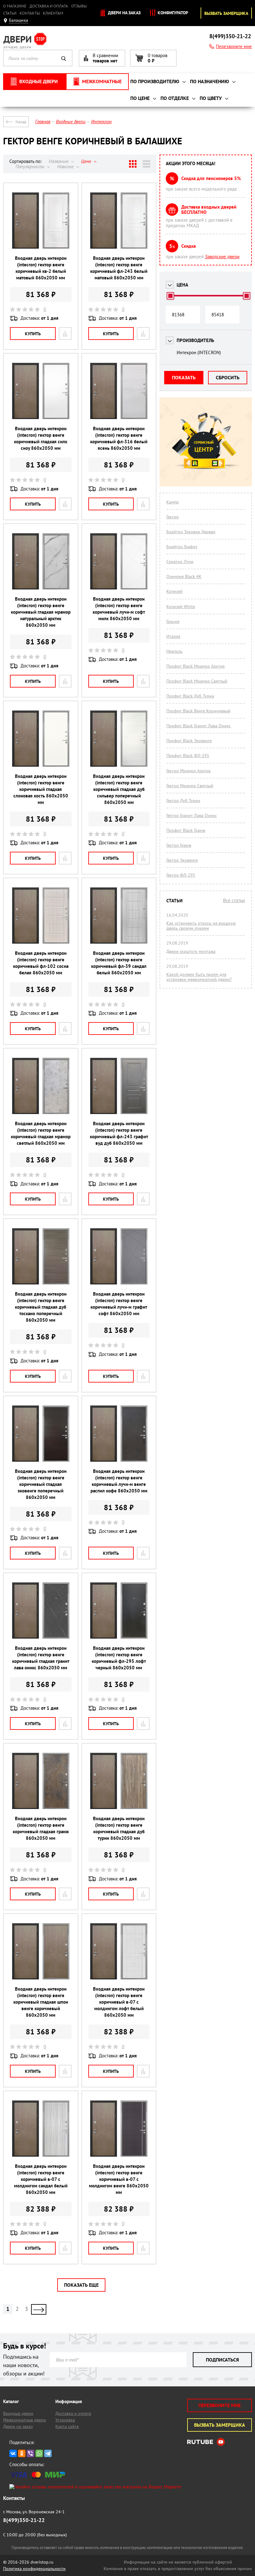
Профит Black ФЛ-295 (188, 756)
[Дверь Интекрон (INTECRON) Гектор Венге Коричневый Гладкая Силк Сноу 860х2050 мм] (41, 390)
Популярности (31, 167)
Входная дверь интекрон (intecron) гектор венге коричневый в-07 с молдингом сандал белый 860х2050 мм (41, 2179)
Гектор (173, 517)
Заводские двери (222, 257)
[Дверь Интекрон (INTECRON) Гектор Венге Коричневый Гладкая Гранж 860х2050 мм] (41, 1780)
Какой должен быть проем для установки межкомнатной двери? (199, 977)
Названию (59, 161)
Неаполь (174, 651)
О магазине (15, 6)
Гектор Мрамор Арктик (189, 771)
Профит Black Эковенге (189, 741)
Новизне (66, 167)
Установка (65, 2420)
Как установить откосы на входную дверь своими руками (201, 926)
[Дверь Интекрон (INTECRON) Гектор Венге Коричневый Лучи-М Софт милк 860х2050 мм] (119, 561)
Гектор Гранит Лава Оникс (192, 815)
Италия (173, 636)
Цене (87, 161)
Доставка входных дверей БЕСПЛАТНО (209, 210)
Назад (21, 122)
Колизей (174, 591)
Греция (173, 621)
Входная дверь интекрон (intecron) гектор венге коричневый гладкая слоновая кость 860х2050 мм (41, 789)
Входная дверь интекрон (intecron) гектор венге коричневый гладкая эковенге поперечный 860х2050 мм (41, 1484)
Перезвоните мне (234, 46)
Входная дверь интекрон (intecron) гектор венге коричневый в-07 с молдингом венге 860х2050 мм (119, 2179)
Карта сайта (67, 2426)
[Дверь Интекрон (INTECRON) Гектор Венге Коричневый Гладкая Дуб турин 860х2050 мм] (119, 1780)
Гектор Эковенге (182, 860)
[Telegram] (48, 2453)
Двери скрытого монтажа (191, 951)
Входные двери (18, 2413)
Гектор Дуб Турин (183, 801)
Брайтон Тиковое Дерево (191, 532)
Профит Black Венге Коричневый (198, 711)
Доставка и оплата (49, 6)
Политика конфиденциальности (34, 2569)
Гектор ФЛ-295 (181, 875)
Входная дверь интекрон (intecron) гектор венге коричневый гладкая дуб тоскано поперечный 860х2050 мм (41, 1307)
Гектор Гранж (179, 845)
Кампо (173, 502)
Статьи (10, 13)
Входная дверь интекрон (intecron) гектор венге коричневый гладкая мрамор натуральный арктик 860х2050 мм (41, 612)
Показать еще (81, 2285)
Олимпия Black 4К (184, 576)
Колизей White (181, 607)
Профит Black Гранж (186, 830)
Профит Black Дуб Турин (190, 696)
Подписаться (222, 2360)
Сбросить (228, 377)
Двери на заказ (124, 13)
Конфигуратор (172, 13)
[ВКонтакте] (13, 2453)
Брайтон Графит (182, 547)
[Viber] (30, 2453)
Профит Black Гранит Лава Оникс (199, 726)
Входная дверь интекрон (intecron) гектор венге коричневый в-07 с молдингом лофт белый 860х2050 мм (119, 2002)
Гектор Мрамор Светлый (190, 786)
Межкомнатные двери (25, 2420)
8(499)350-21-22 (230, 36)
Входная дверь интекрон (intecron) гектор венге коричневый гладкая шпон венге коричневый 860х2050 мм (41, 2002)
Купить (33, 334)
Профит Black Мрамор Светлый (197, 681)
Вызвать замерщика (226, 13)
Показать (184, 377)
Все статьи (234, 900)
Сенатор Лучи (180, 562)
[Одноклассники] (22, 2453)
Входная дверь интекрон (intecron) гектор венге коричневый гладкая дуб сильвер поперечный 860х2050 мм (119, 789)
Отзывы (79, 6)
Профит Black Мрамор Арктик (196, 666)
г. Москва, (34, 2512)
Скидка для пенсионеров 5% (211, 178)
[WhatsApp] (39, 2453)
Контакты (30, 13)
